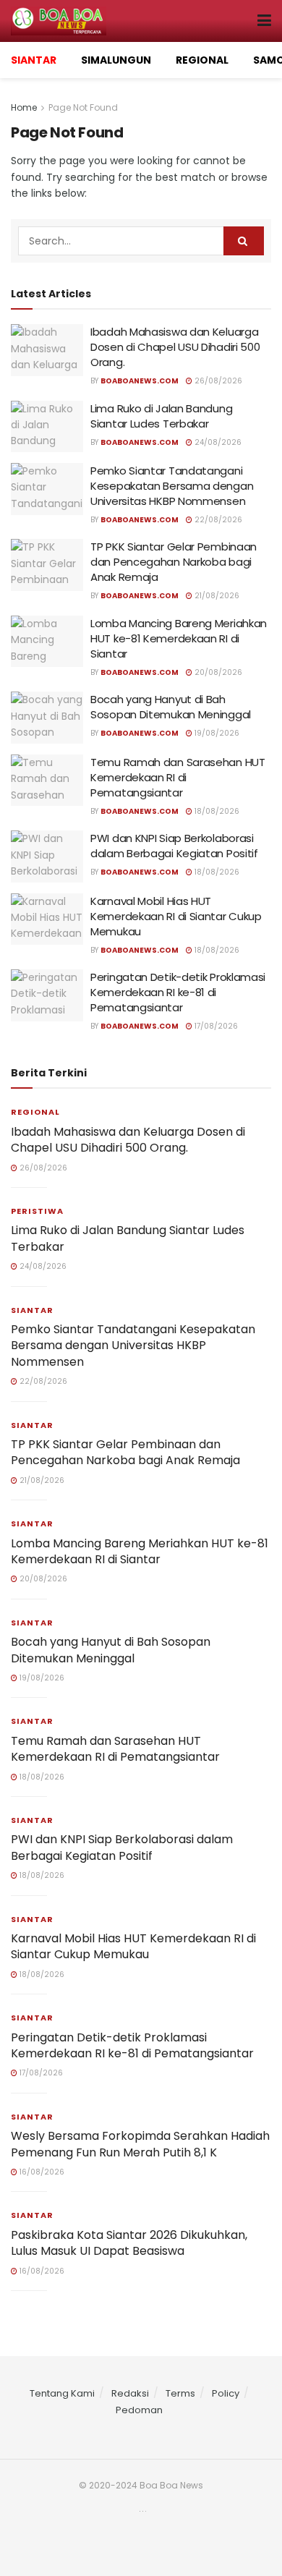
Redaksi (130, 2393)
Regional (35, 1112)
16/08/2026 (41, 2172)
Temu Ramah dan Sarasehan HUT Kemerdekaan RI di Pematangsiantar (178, 777)
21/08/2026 (216, 596)
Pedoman (139, 2410)
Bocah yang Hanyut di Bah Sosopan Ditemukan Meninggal (171, 707)
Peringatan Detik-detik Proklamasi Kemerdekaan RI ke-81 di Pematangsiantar (178, 992)
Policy (226, 2393)
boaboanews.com (140, 381)
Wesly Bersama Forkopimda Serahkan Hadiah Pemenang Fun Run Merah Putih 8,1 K (140, 2144)
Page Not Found (83, 107)
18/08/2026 (216, 811)
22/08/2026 (217, 520)
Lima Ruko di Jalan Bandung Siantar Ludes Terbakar (161, 416)
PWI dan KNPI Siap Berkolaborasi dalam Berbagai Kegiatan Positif (174, 846)
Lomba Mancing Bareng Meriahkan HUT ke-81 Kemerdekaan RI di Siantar (179, 638)
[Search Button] (244, 241)
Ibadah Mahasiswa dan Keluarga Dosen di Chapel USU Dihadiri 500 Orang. (175, 347)
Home (24, 107)
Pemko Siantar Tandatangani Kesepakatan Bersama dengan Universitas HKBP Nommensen (172, 486)
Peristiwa (37, 1211)
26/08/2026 (217, 381)
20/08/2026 (217, 672)
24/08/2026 (217, 442)
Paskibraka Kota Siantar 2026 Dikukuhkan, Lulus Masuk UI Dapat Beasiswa (129, 2243)
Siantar (32, 1310)
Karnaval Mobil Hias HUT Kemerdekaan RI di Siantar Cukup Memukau (176, 916)
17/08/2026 (215, 1026)
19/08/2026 (216, 733)
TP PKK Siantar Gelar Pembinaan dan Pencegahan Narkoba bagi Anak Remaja (174, 562)
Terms (180, 2393)
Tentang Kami (62, 2393)
